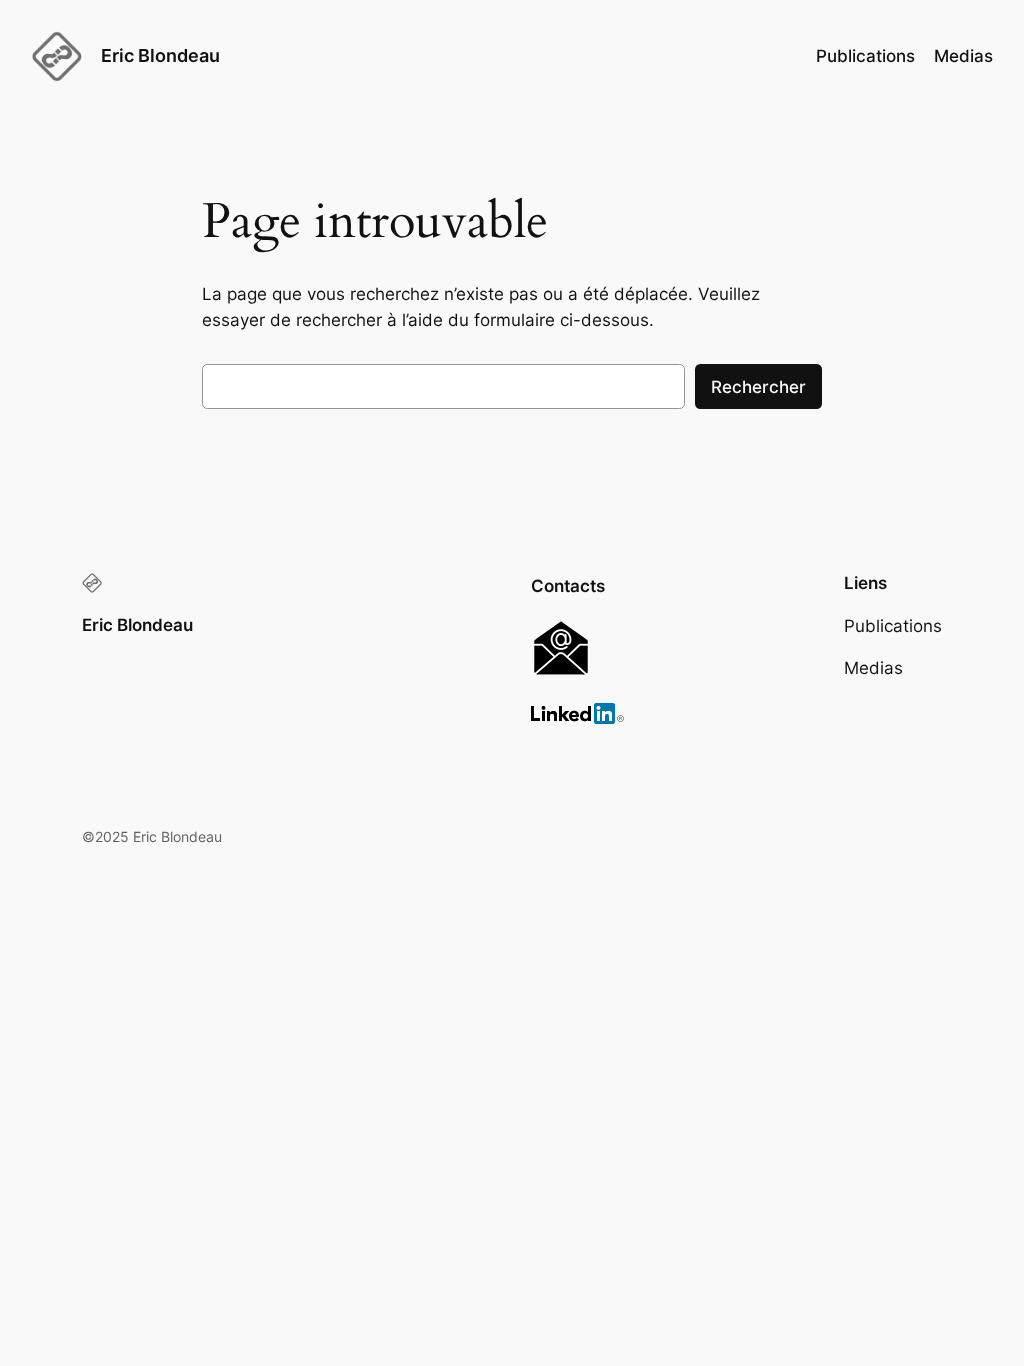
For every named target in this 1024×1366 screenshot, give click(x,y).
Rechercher (758, 387)
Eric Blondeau (160, 55)
